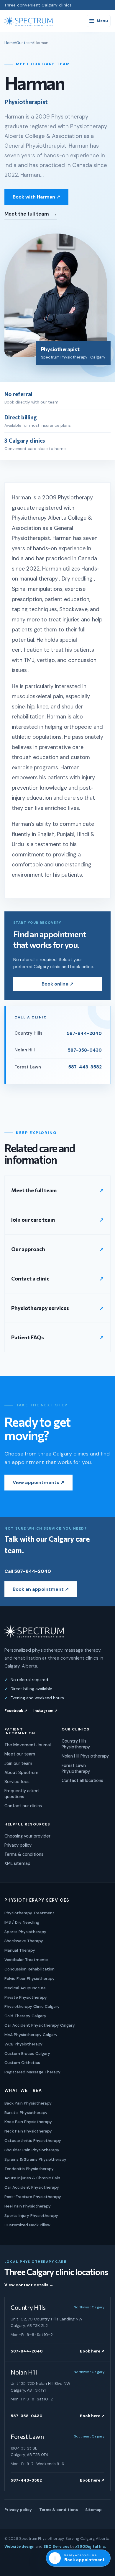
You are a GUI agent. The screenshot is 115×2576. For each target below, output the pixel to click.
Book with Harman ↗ (36, 197)
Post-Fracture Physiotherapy (33, 2197)
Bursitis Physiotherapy (26, 2113)
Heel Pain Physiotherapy (28, 2206)
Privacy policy (18, 1845)
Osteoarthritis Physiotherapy (33, 2140)
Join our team (18, 1763)
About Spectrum (21, 1773)
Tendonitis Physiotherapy (29, 2169)
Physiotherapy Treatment (29, 1913)
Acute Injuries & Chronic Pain (32, 2178)
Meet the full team (31, 214)
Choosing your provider (27, 1836)
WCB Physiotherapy (23, 2044)
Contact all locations (82, 1780)
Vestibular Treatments (26, 1960)
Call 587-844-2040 (28, 1571)
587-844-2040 (27, 2351)
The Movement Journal (28, 1745)
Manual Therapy (20, 1950)
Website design (19, 2546)
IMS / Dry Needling (22, 1922)
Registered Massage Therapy (32, 2072)
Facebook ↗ (16, 1711)
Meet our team (20, 1754)
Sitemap (93, 2510)
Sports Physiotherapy (25, 1932)
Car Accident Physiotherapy (32, 2187)
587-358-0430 (27, 2416)
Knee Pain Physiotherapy (28, 2122)
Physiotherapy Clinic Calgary (32, 2006)
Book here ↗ (92, 2351)
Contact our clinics (23, 1806)
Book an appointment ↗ (41, 1589)
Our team (24, 43)
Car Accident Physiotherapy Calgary (40, 2025)
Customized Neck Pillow (27, 2225)
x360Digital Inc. (91, 2546)
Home (10, 43)
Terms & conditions (24, 1854)
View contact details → (29, 2285)
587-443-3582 (26, 2480)
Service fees (17, 1782)
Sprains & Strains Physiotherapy (35, 2159)
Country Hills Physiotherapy (76, 1744)
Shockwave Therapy (24, 1941)
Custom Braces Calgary (27, 2053)
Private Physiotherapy (26, 1997)
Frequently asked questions (22, 1794)
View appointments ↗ (38, 1482)
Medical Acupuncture (25, 1988)
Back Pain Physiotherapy (28, 2103)
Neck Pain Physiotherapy (28, 2131)
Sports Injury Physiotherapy (31, 2215)
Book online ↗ (57, 984)
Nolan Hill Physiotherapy (85, 1756)
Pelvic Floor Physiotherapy (29, 1978)
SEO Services (56, 2546)
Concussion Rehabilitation (29, 1969)
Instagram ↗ (45, 1711)
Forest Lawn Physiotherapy (76, 1768)
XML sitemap (17, 1863)
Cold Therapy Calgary (25, 2016)
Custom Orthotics (22, 2063)
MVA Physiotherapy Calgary (31, 2035)
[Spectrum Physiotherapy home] (29, 21)
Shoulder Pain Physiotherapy (32, 2150)
